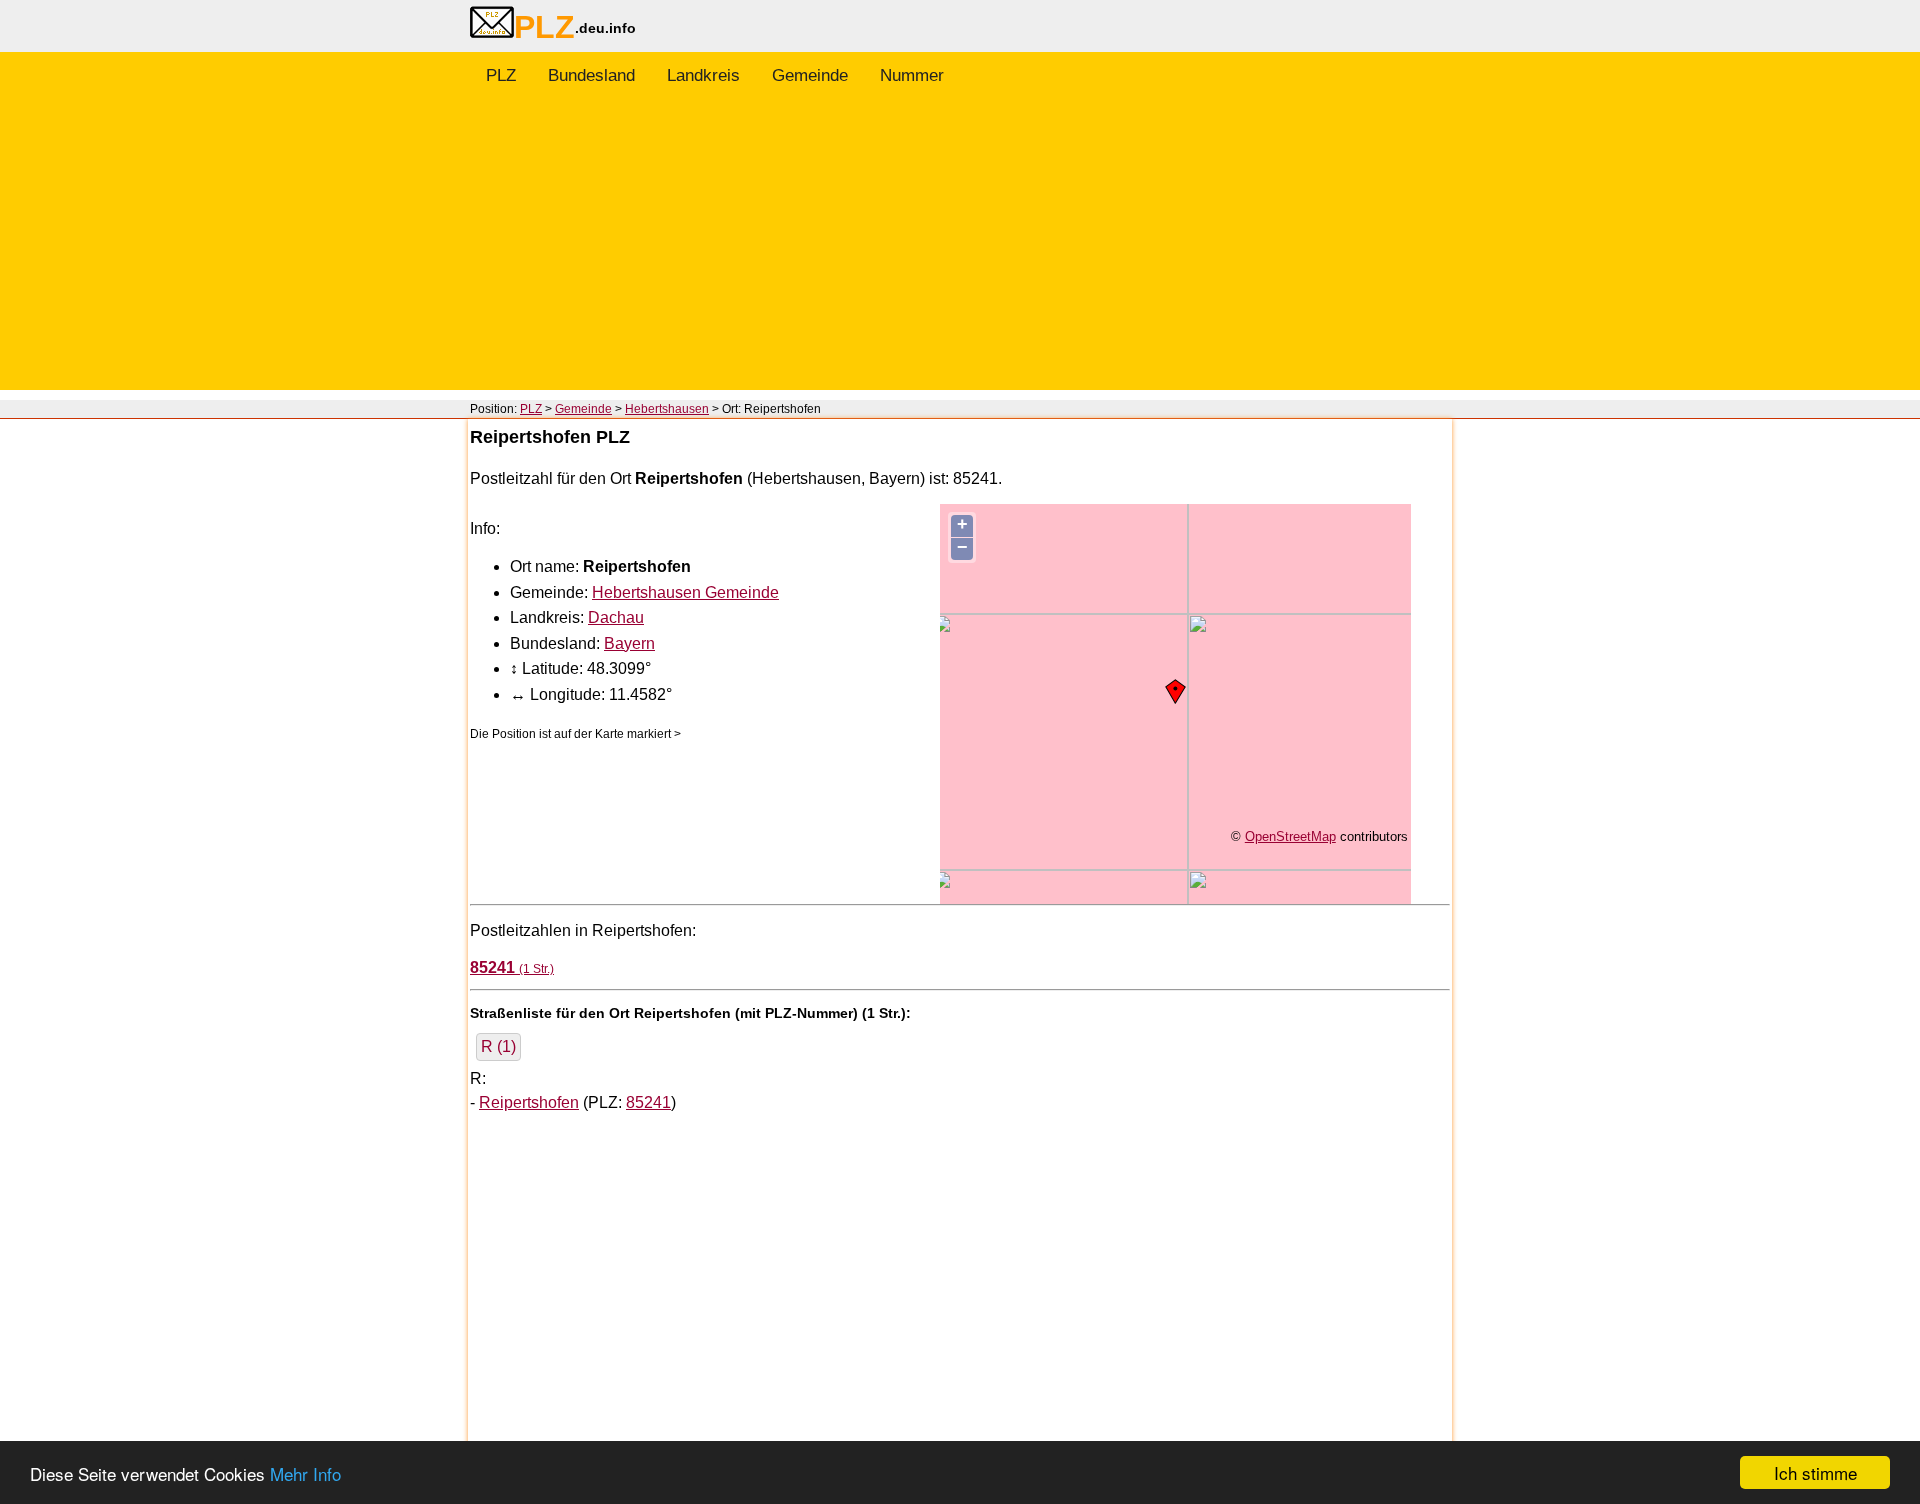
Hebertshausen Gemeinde (685, 592)
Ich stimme (1815, 1472)
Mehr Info (305, 1473)
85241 (648, 1102)
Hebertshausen (667, 409)
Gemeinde (810, 75)
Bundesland (591, 75)
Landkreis (703, 75)
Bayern (629, 643)
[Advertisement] (960, 250)
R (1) (498, 1046)
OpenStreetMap (1290, 836)
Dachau (616, 617)
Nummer (912, 75)
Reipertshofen (529, 1102)
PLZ (501, 75)
